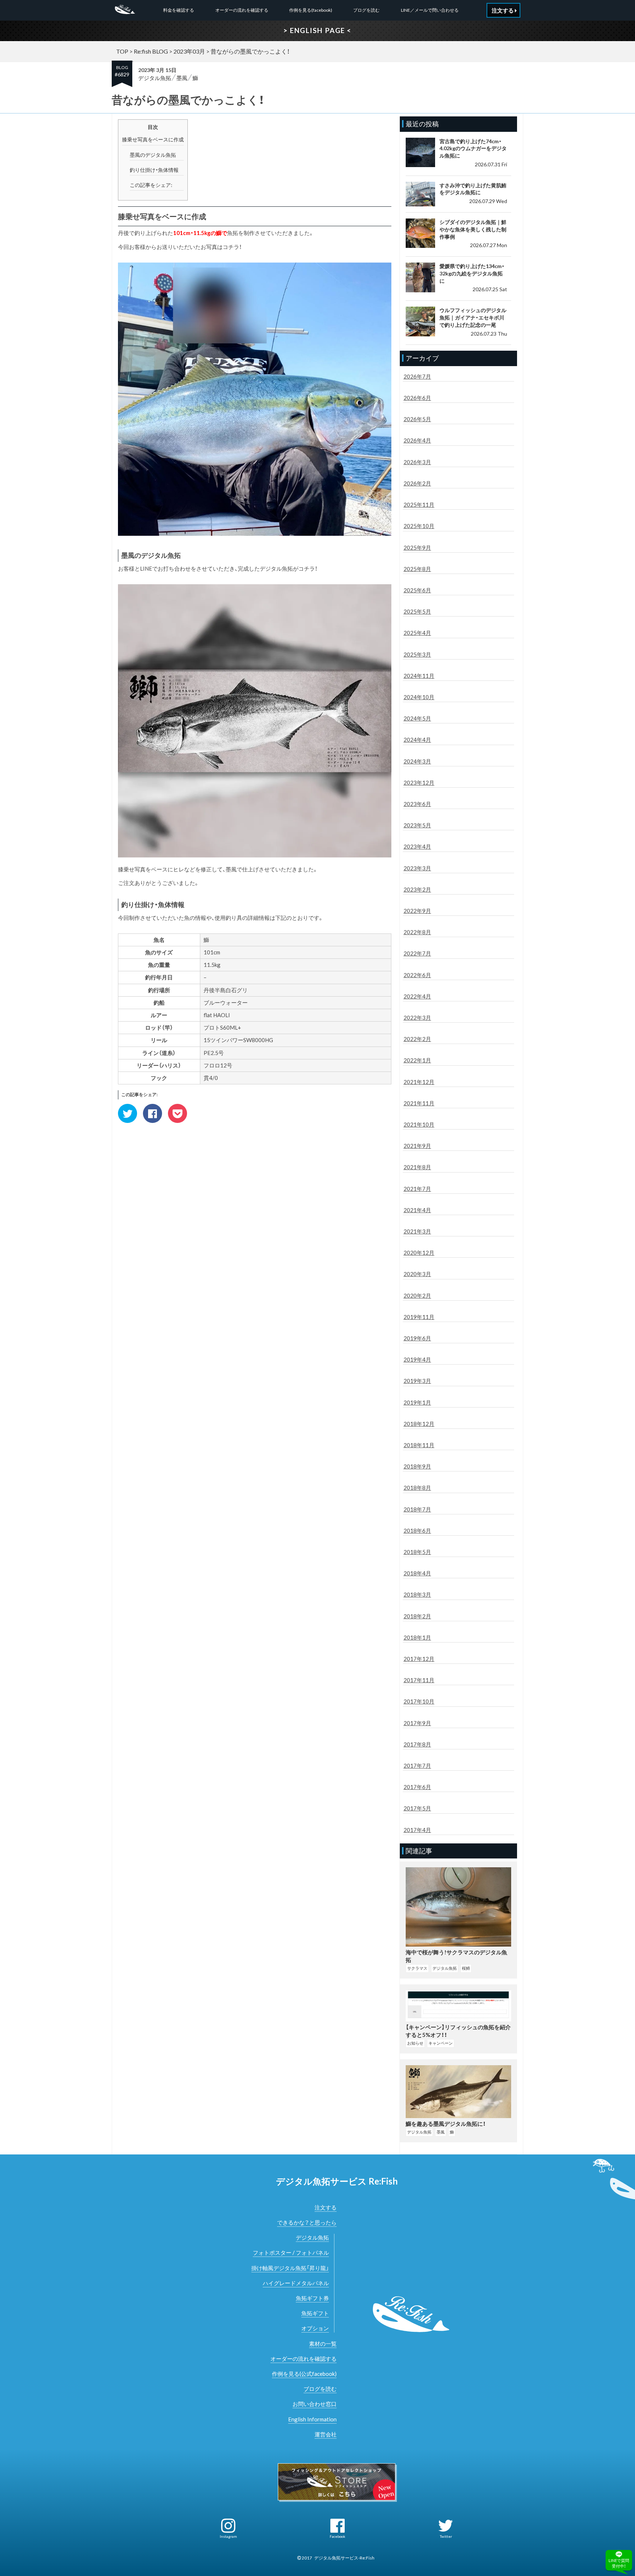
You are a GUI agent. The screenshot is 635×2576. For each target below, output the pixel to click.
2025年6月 (417, 590)
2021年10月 (419, 1124)
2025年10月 (419, 526)
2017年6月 (417, 1787)
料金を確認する (179, 10)
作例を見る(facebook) (311, 10)
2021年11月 (419, 1103)
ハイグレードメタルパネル (296, 2283)
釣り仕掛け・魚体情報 (154, 170)
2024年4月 (417, 740)
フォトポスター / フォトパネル (291, 2252)
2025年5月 (417, 611)
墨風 (182, 78)
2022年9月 (417, 911)
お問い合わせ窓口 (315, 2404)
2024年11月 (419, 676)
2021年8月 (417, 1167)
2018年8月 (417, 1488)
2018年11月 (419, 1445)
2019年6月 (417, 1338)
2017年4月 (417, 1830)
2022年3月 (417, 1018)
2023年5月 (417, 825)
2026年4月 (417, 440)
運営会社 (326, 2434)
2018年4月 (417, 1573)
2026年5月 (417, 419)
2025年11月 (419, 505)
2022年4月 (417, 996)
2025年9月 (417, 548)
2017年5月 (417, 1808)
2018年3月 (417, 1594)
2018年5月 (417, 1552)
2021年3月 (417, 1231)
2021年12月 (419, 1082)
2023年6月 (417, 804)
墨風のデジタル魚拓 (153, 155)
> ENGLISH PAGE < (317, 30)
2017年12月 (419, 1659)
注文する (326, 2207)
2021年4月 (417, 1210)
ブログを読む (366, 10)
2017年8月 (417, 1744)
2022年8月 (417, 932)
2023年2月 (417, 889)
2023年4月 (417, 846)
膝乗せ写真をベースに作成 (153, 139)
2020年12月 (419, 1253)
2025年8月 (417, 569)
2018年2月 (417, 1616)
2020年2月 (417, 1296)
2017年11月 (419, 1680)
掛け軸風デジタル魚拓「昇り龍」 (290, 2268)
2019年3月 (417, 1381)
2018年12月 (419, 1424)
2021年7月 (417, 1189)
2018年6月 (417, 1531)
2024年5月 (417, 718)
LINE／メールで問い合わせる (430, 10)
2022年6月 (417, 975)
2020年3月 (417, 1274)
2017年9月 (417, 1723)
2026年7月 (417, 376)
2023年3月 (417, 868)
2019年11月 (419, 1317)
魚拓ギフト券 (312, 2298)
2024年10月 (419, 697)
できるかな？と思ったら (307, 2222)
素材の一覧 (323, 2344)
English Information (312, 2419)
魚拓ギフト (315, 2313)
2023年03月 (189, 51)
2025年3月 (417, 654)
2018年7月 (417, 1509)
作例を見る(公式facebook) (304, 2374)
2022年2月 (417, 1039)
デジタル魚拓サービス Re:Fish (337, 2181)
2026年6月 (417, 398)
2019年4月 (417, 1359)
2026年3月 (417, 462)
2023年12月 (419, 783)
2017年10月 (419, 1701)
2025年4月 (417, 633)
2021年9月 (417, 1146)
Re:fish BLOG (151, 51)
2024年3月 (417, 761)
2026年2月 (417, 483)
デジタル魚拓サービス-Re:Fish (344, 2558)
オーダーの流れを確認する (242, 10)
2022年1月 (417, 1060)
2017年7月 (417, 1766)
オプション (315, 2328)
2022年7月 (417, 953)
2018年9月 (417, 1466)
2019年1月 (417, 1402)
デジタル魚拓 (155, 78)
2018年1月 (417, 1637)
